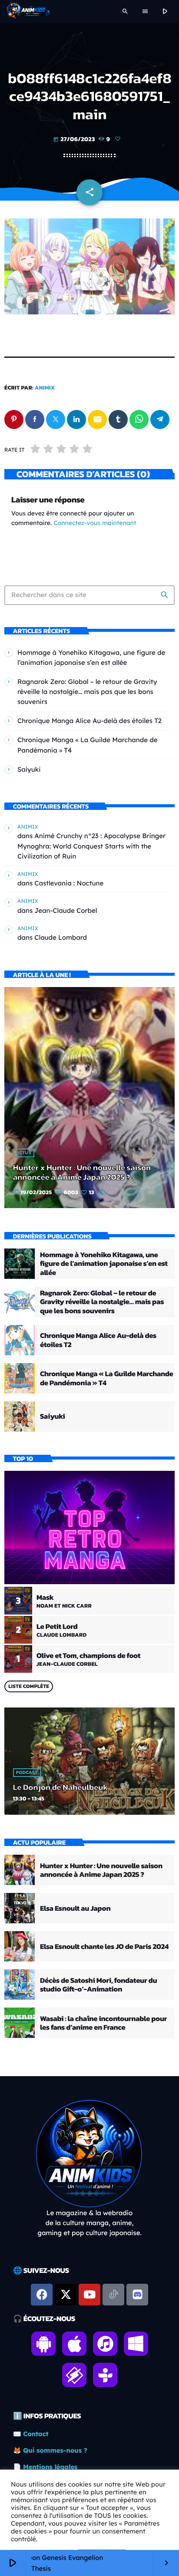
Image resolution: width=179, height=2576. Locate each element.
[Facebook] (42, 2295)
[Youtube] (89, 2295)
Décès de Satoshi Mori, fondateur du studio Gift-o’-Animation (98, 1985)
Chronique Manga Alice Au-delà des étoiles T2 (89, 721)
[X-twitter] (66, 2295)
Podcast (27, 1773)
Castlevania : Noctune (69, 883)
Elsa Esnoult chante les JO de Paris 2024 (104, 1946)
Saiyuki (29, 769)
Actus (24, 1153)
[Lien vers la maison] (28, 12)
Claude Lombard (61, 937)
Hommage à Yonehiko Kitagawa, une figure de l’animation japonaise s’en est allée (104, 1263)
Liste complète (29, 1686)
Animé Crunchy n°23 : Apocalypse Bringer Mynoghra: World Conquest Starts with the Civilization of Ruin (91, 846)
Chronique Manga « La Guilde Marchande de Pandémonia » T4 (106, 1378)
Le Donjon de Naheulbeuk (61, 1787)
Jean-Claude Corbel (66, 910)
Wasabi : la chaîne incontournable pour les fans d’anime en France (103, 2023)
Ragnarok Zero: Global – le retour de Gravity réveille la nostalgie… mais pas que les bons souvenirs (87, 692)
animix (45, 388)
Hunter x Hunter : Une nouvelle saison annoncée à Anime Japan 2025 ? (82, 1172)
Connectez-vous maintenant (95, 523)
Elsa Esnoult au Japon (75, 1908)
